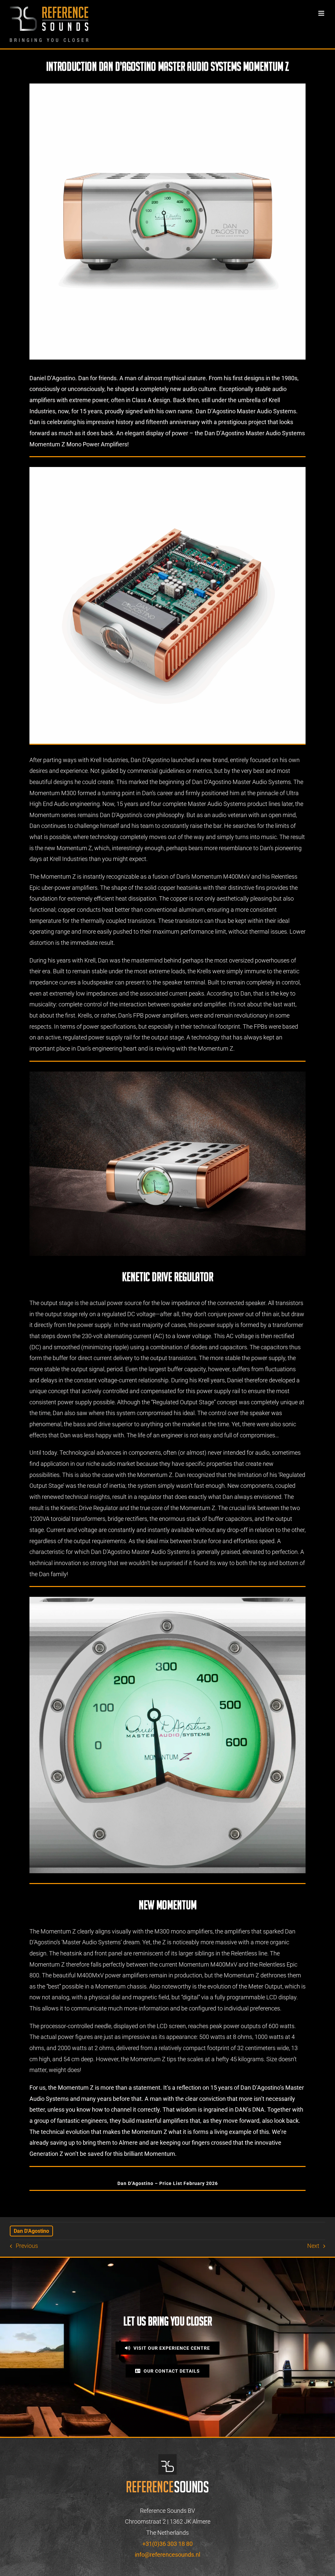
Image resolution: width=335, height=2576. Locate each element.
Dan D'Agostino (31, 2231)
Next (313, 2246)
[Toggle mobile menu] (322, 13)
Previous (27, 2246)
